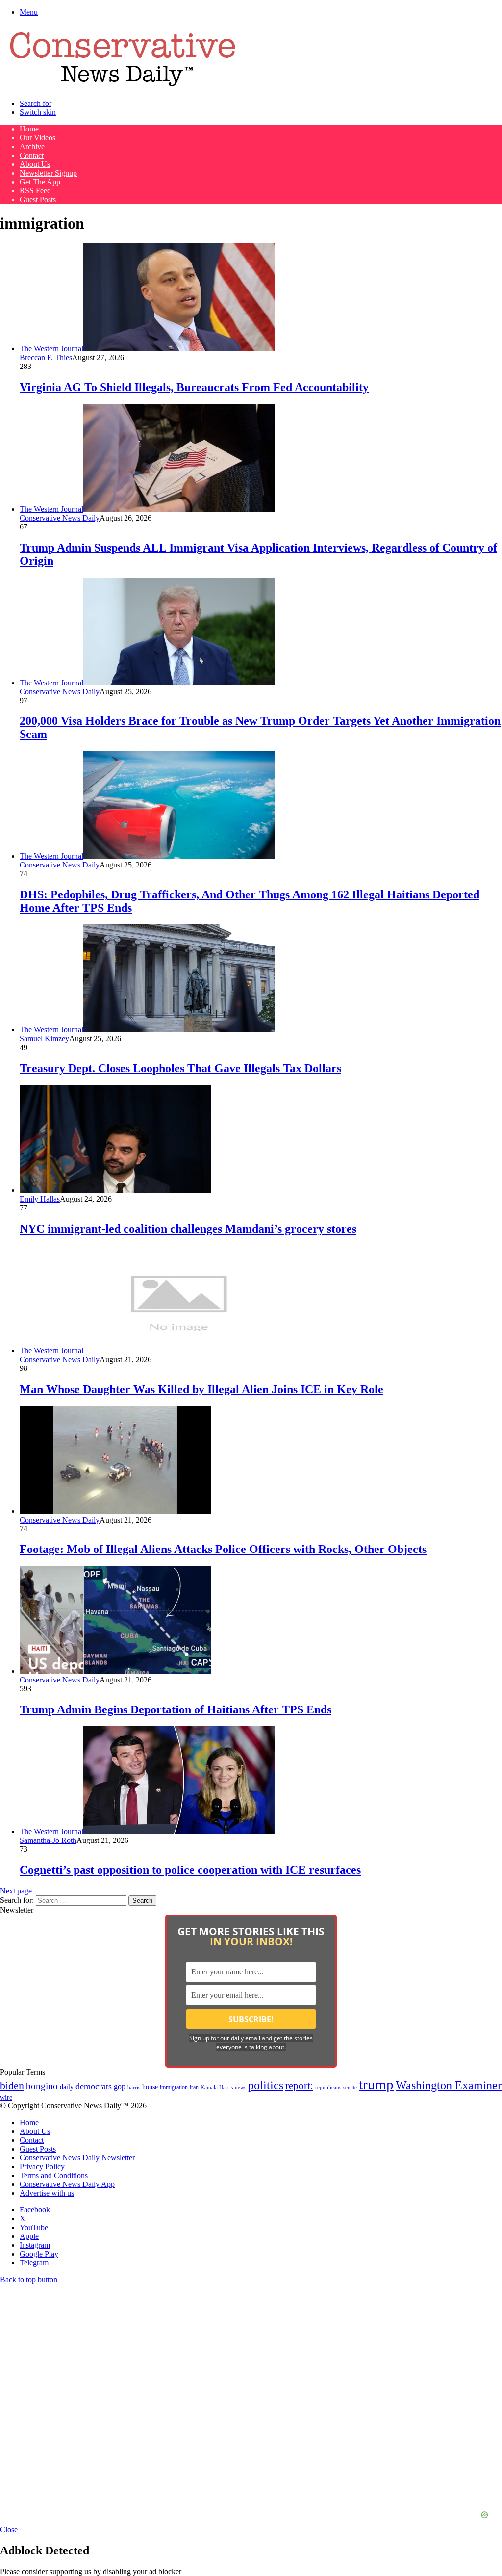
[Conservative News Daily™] (123, 87)
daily (67, 2087)
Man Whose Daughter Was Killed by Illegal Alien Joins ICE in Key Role (201, 1389)
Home (29, 129)
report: (299, 2086)
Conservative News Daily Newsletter (77, 2158)
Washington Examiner (449, 2085)
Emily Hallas (40, 1199)
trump (376, 2084)
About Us (35, 164)
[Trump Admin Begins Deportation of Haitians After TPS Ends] (115, 1671)
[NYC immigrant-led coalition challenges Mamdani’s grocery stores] (115, 1190)
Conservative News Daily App (67, 2184)
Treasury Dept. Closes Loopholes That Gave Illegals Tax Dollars (180, 1068)
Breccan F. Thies (46, 357)
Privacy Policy (42, 2167)
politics (266, 2085)
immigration (174, 2087)
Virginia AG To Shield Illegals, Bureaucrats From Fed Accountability (194, 387)
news (240, 2088)
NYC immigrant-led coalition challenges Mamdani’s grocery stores (188, 1229)
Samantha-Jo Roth (48, 1840)
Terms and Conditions (54, 2175)
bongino (42, 2086)
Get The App (40, 182)
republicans (328, 2087)
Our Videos (38, 138)
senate (350, 2087)
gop (120, 2087)
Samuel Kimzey (44, 1038)
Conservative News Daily (60, 518)
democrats (94, 2086)
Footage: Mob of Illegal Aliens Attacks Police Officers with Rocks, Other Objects (223, 1549)
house (150, 2087)
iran (194, 2088)
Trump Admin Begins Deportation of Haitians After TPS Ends (176, 1709)
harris (134, 2088)
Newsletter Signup (48, 173)
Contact (32, 155)
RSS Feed (35, 191)
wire (6, 2097)
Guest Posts (38, 199)
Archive (32, 146)
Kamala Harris (217, 2087)
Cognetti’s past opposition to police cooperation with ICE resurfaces (190, 1870)
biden (12, 2086)
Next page (16, 1891)
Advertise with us (47, 2193)
